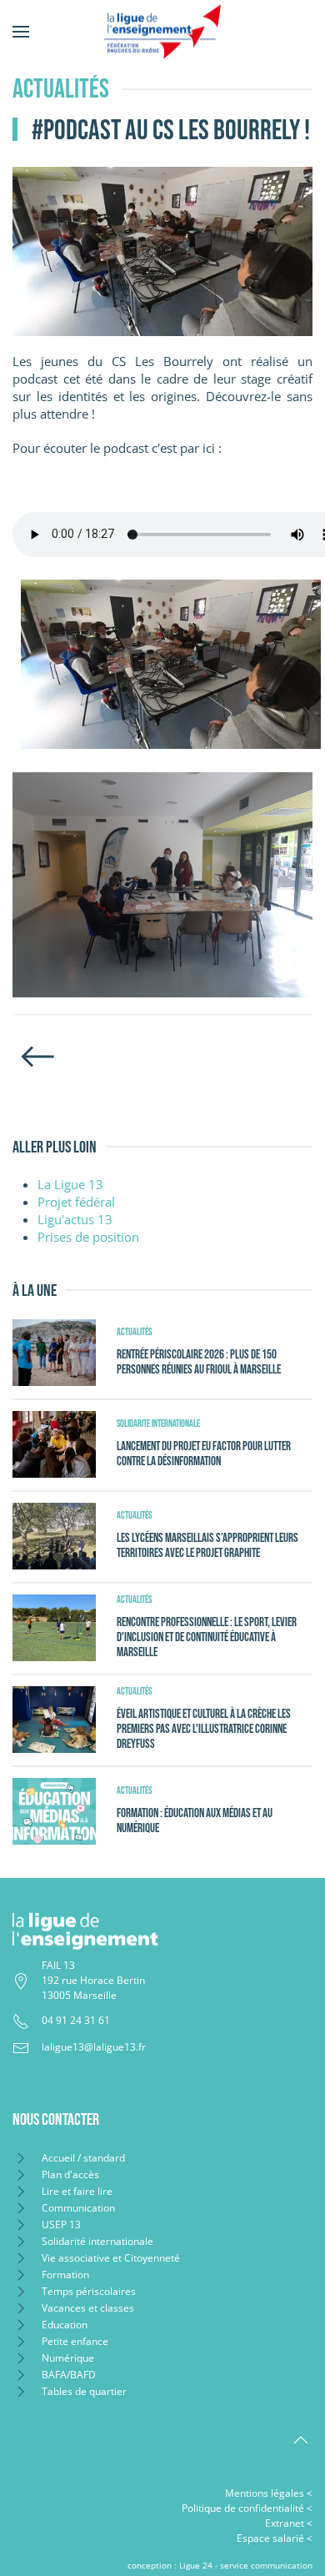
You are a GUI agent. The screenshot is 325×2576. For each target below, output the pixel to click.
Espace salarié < (275, 2538)
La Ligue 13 (70, 1184)
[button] (21, 31)
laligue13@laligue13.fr (94, 2047)
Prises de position (88, 1237)
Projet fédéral (76, 1202)
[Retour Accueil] (162, 31)
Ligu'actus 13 (75, 1219)
